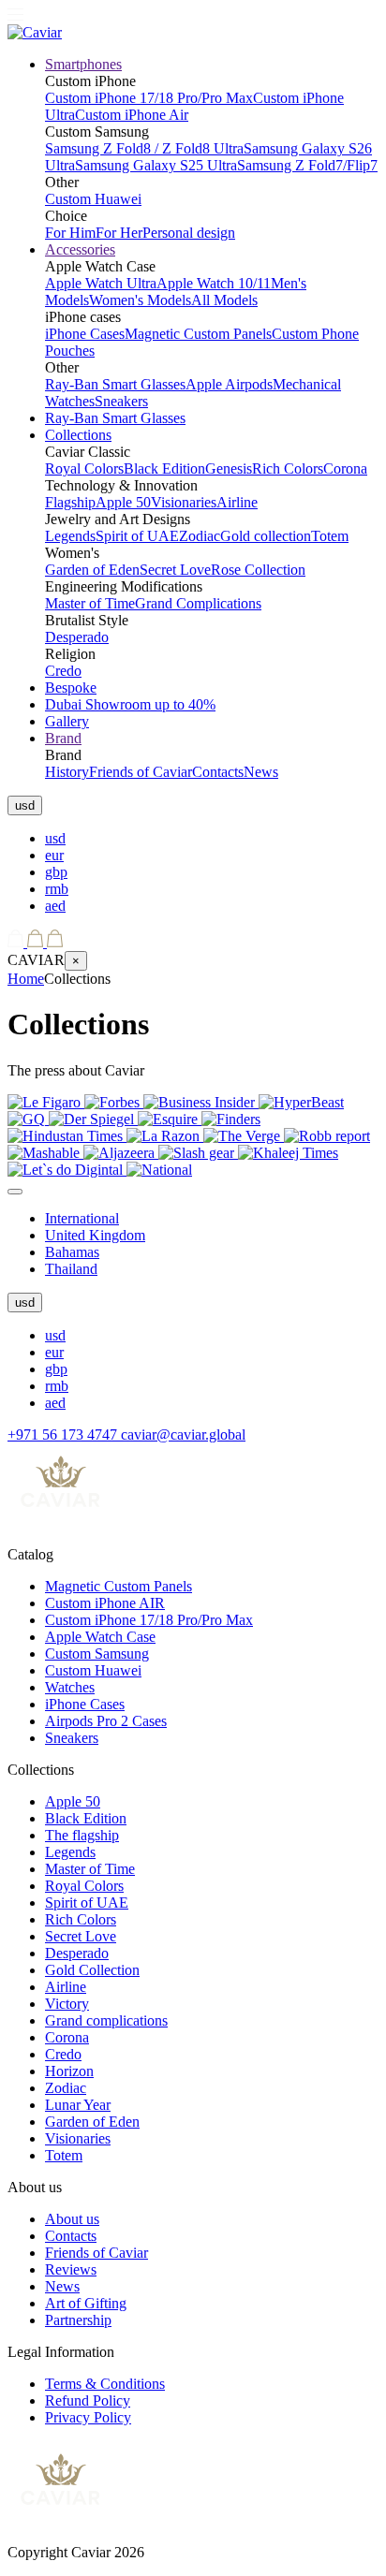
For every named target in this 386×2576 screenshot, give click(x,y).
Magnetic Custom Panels (198, 334)
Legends (70, 536)
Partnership (78, 2320)
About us (72, 2219)
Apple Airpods (229, 384)
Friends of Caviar (141, 772)
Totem (330, 536)
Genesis (229, 468)
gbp (56, 872)
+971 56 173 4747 (64, 1434)
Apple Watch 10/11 (214, 283)
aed (55, 906)
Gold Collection (92, 1970)
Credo (63, 671)
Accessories (80, 249)
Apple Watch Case (100, 1637)
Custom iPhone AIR (105, 1603)
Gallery (67, 721)
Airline (237, 502)
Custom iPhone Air (132, 115)
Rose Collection (258, 570)
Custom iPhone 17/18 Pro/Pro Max (149, 98)
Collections (78, 435)
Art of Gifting (86, 2303)
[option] (212, 839)
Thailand (71, 1269)
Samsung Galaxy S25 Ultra (156, 165)
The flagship (82, 1835)
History (67, 772)
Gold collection (266, 536)
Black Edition (164, 468)
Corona (345, 468)
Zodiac (200, 536)
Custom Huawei (93, 199)
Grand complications (106, 2020)
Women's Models (140, 300)
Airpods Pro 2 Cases (106, 1721)
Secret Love (175, 570)
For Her (119, 233)
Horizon (69, 2071)
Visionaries (184, 502)
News (261, 772)
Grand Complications (198, 603)
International (82, 1218)
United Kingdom (95, 1235)
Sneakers (121, 401)
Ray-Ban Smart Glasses (115, 384)
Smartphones (83, 64)
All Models (224, 300)
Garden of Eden (92, 570)
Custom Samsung (97, 1654)
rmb (57, 889)
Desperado (77, 637)
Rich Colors (288, 468)
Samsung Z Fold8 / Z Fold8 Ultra (144, 148)
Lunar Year (78, 2105)
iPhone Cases (85, 334)
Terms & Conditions (105, 2384)
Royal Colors (84, 468)
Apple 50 (123, 502)
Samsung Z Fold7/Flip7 (307, 165)
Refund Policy (88, 2400)
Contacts (218, 772)
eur (54, 855)
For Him (70, 233)
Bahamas (72, 1252)
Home (26, 979)
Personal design (189, 233)
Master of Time (90, 603)
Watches (70, 1687)
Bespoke (71, 688)
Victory (67, 2004)
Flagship (70, 502)
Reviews (71, 2269)
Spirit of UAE (137, 536)
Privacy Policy (88, 2417)
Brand (63, 738)
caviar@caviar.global (183, 1434)
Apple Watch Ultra (101, 283)
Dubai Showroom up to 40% (130, 704)
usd (55, 838)
